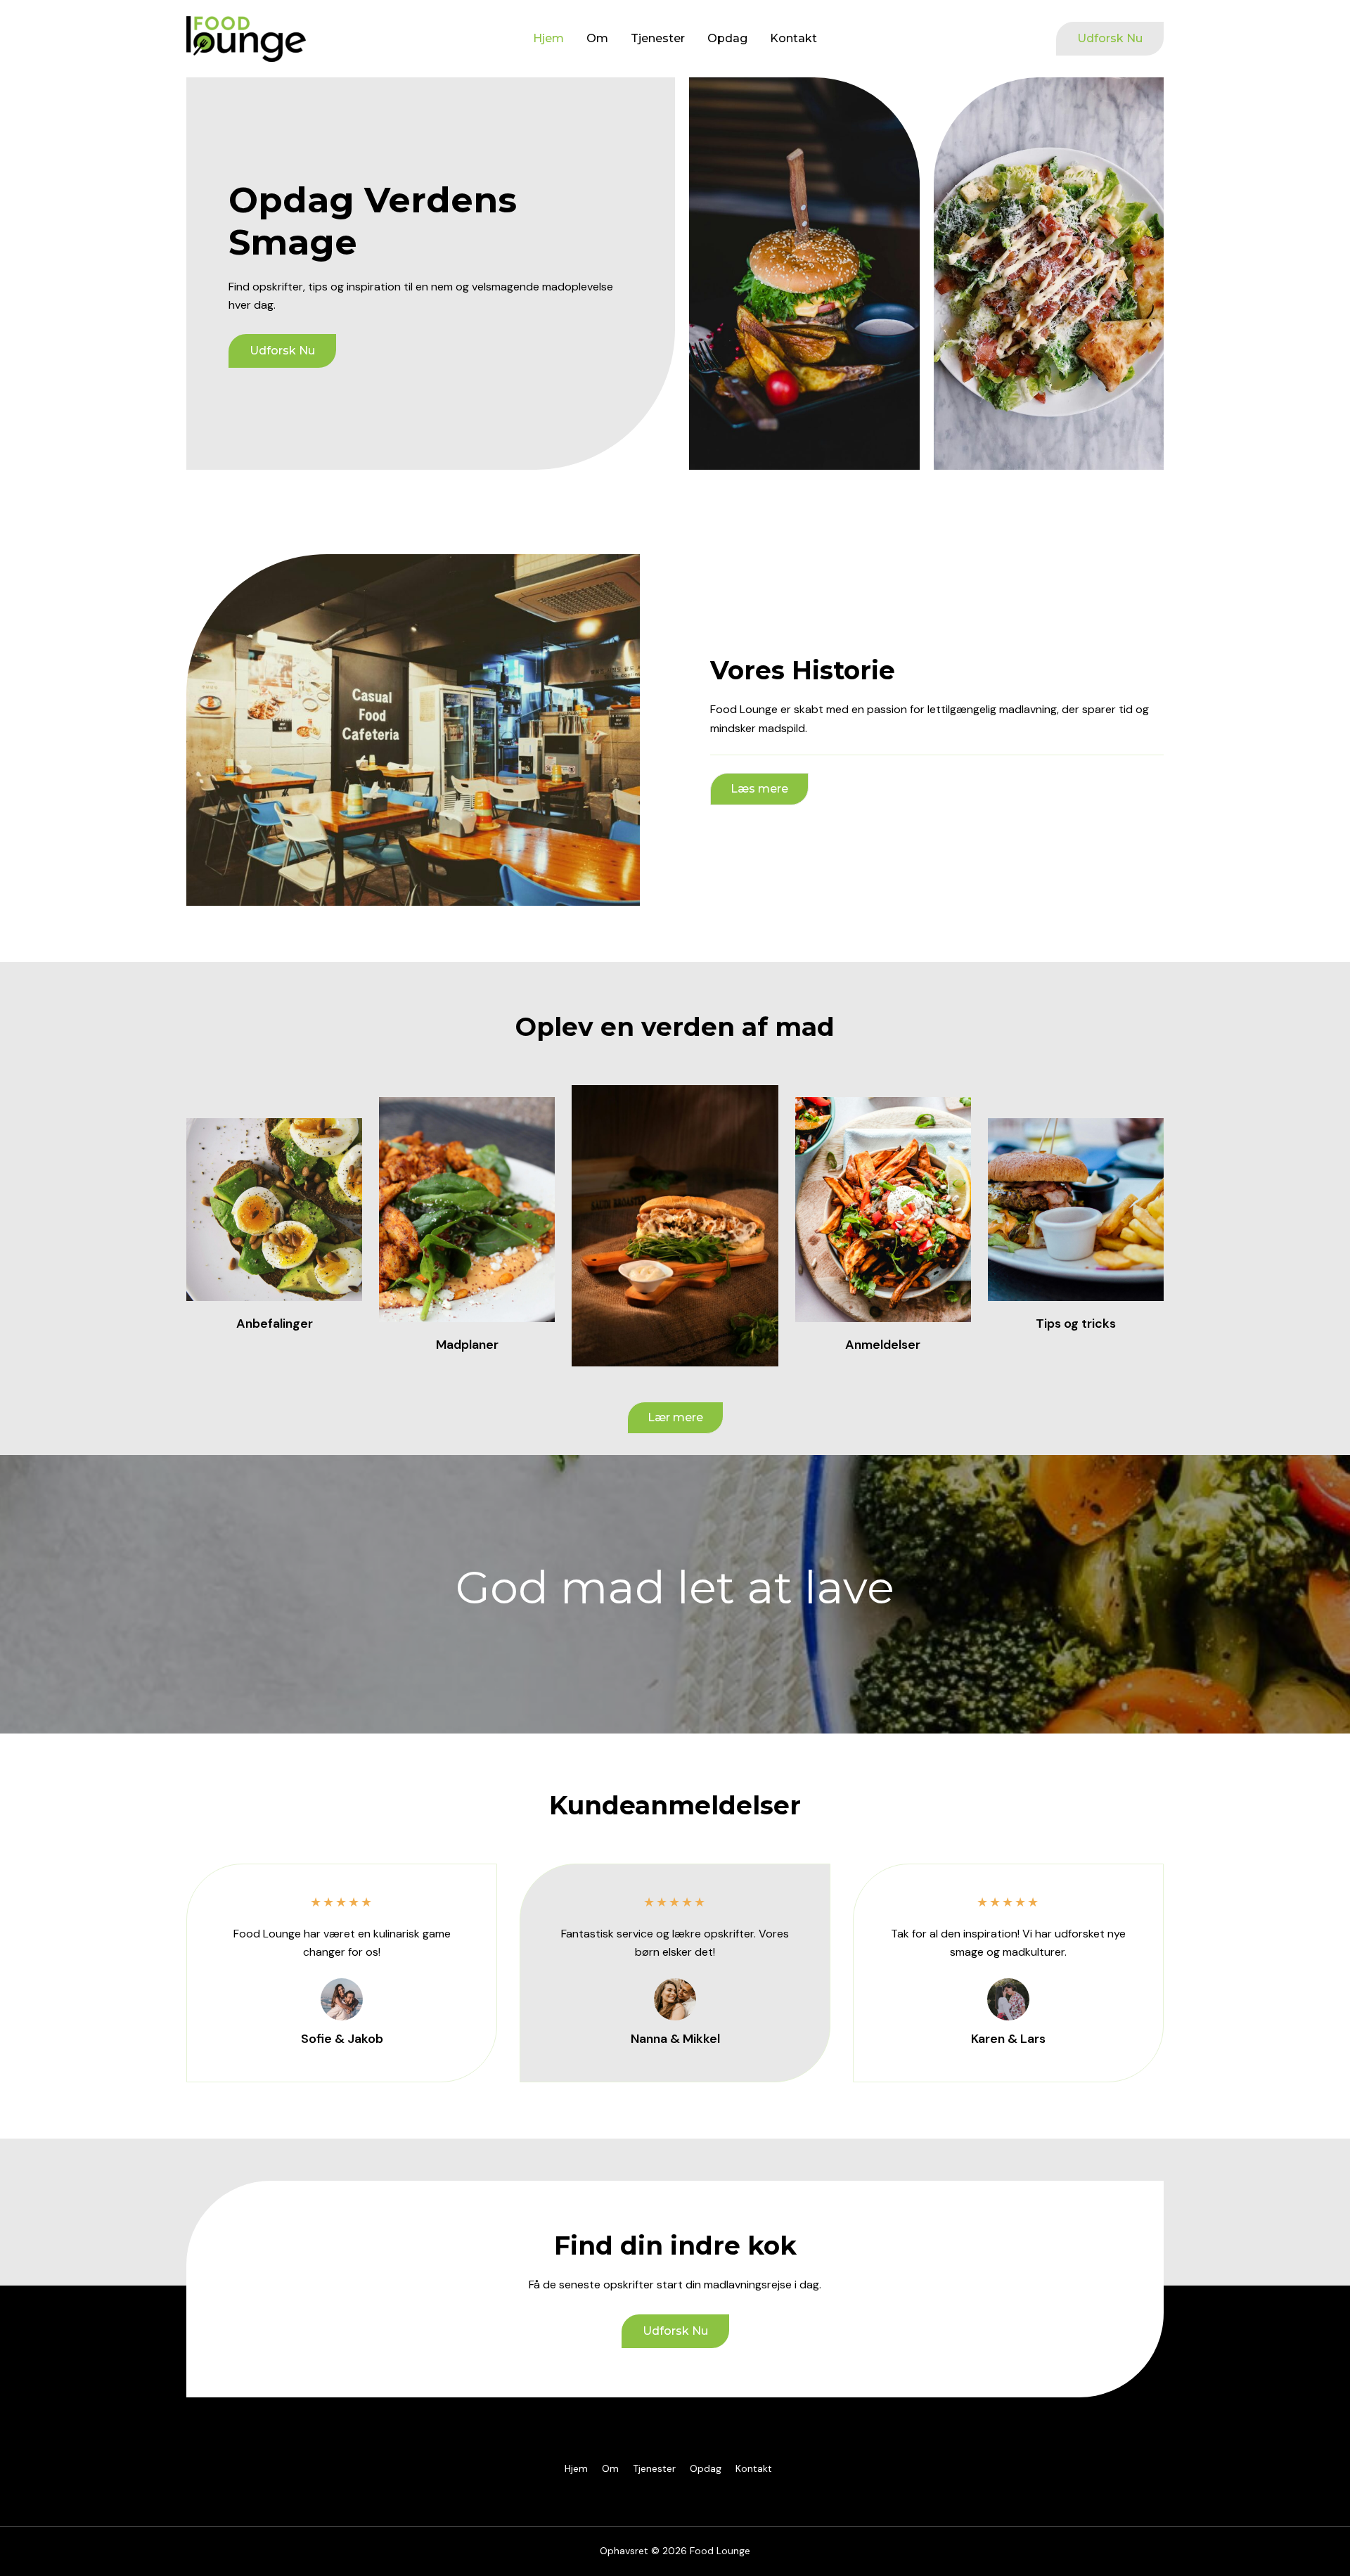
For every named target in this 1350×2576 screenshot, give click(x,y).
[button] (1110, 39)
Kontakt (793, 38)
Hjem (548, 38)
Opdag (727, 38)
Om (597, 38)
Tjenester (658, 38)
